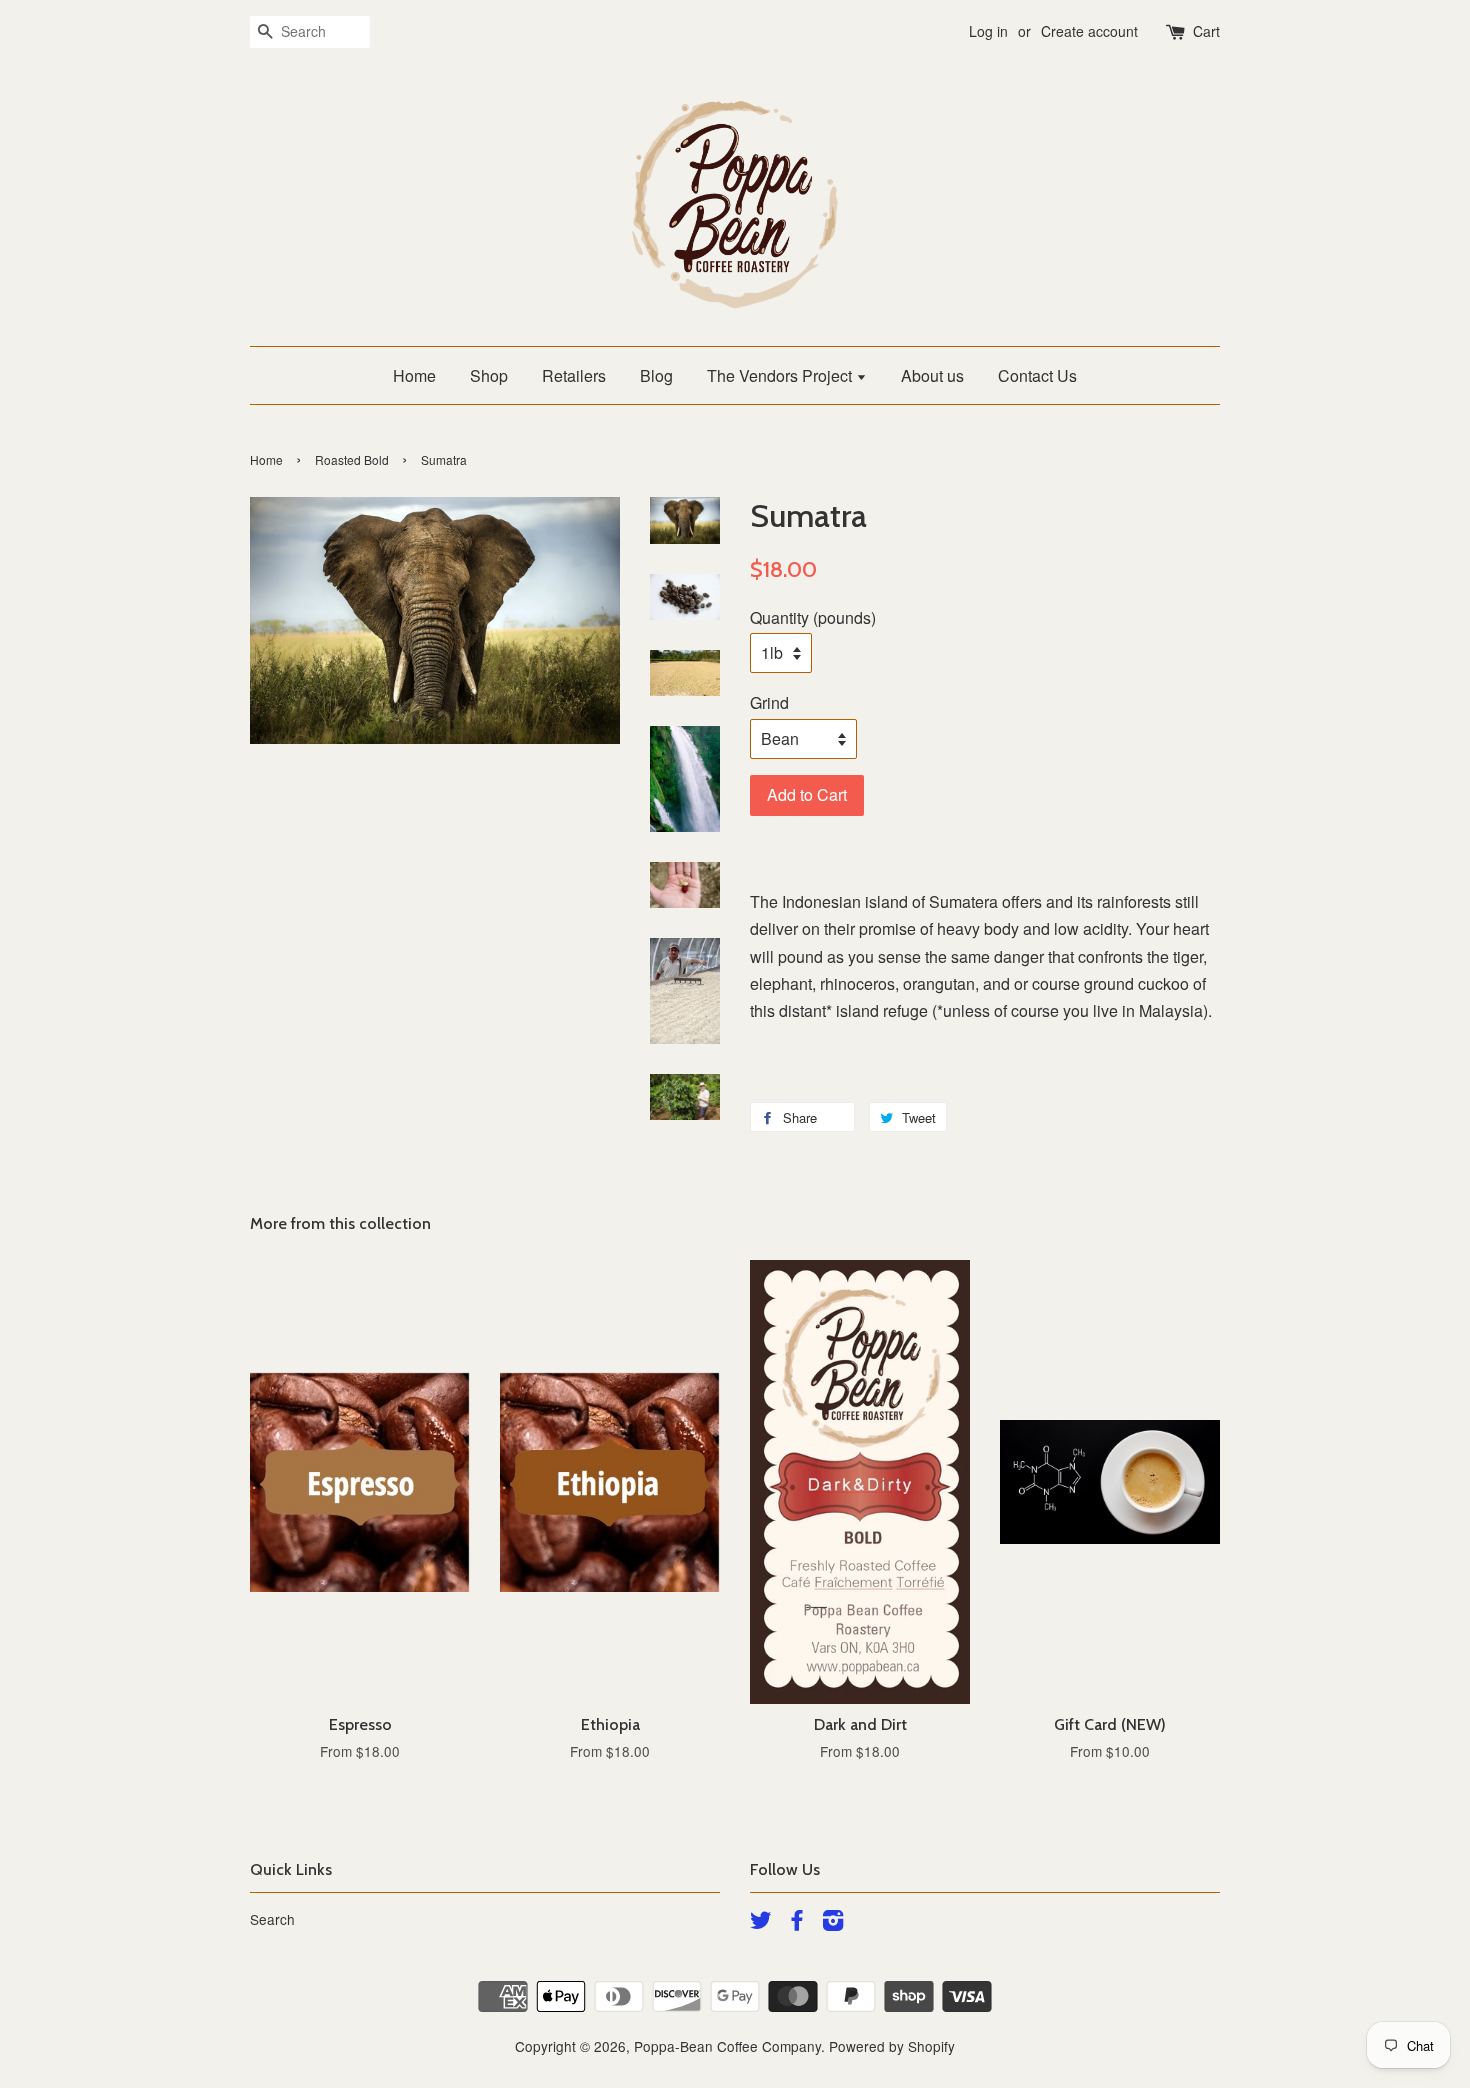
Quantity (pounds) (813, 617)
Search (272, 1919)
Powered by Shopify (892, 2046)
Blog (656, 375)
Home (414, 375)
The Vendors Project (781, 375)
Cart (1206, 31)
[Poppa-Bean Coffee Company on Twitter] (761, 1923)
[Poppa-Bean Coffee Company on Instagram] (833, 1923)
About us (932, 375)
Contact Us (1037, 375)
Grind (769, 702)
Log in (988, 31)
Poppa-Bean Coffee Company (727, 2046)
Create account (1089, 31)
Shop (489, 375)
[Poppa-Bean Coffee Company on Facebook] (797, 1923)
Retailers (574, 375)
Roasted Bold (352, 459)
